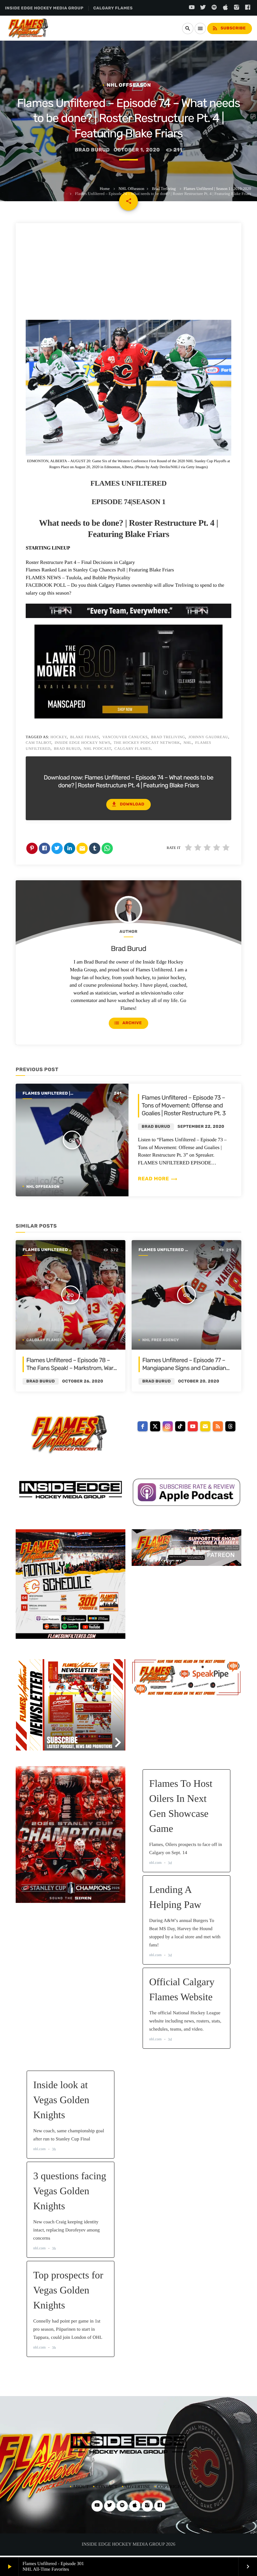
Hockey (59, 737)
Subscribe (229, 28)
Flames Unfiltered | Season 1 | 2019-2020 (217, 189)
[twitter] (155, 1426)
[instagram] (168, 1426)
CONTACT (107, 2487)
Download (128, 804)
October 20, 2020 (199, 1381)
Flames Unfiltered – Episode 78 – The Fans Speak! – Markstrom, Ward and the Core (71, 1368)
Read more (158, 1179)
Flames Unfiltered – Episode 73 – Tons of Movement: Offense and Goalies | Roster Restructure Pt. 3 (184, 1105)
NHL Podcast (97, 749)
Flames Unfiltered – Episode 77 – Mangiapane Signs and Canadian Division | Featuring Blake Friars (184, 1368)
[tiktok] (180, 1426)
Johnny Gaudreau (208, 737)
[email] (205, 1426)
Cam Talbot (39, 743)
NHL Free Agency (161, 1340)
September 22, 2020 (201, 1127)
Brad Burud (67, 749)
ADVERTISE (137, 2487)
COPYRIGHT (170, 2487)
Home (105, 189)
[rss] (218, 1426)
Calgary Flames (133, 749)
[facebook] (143, 1426)
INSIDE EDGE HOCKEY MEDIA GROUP (44, 8)
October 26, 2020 (83, 1381)
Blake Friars (85, 737)
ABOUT (81, 2487)
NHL (187, 743)
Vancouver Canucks (125, 737)
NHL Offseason (131, 189)
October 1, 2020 (137, 150)
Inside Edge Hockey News (82, 743)
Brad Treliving (164, 189)
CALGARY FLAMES (113, 8)
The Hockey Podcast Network (147, 743)
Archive (128, 1023)
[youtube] (193, 1426)
